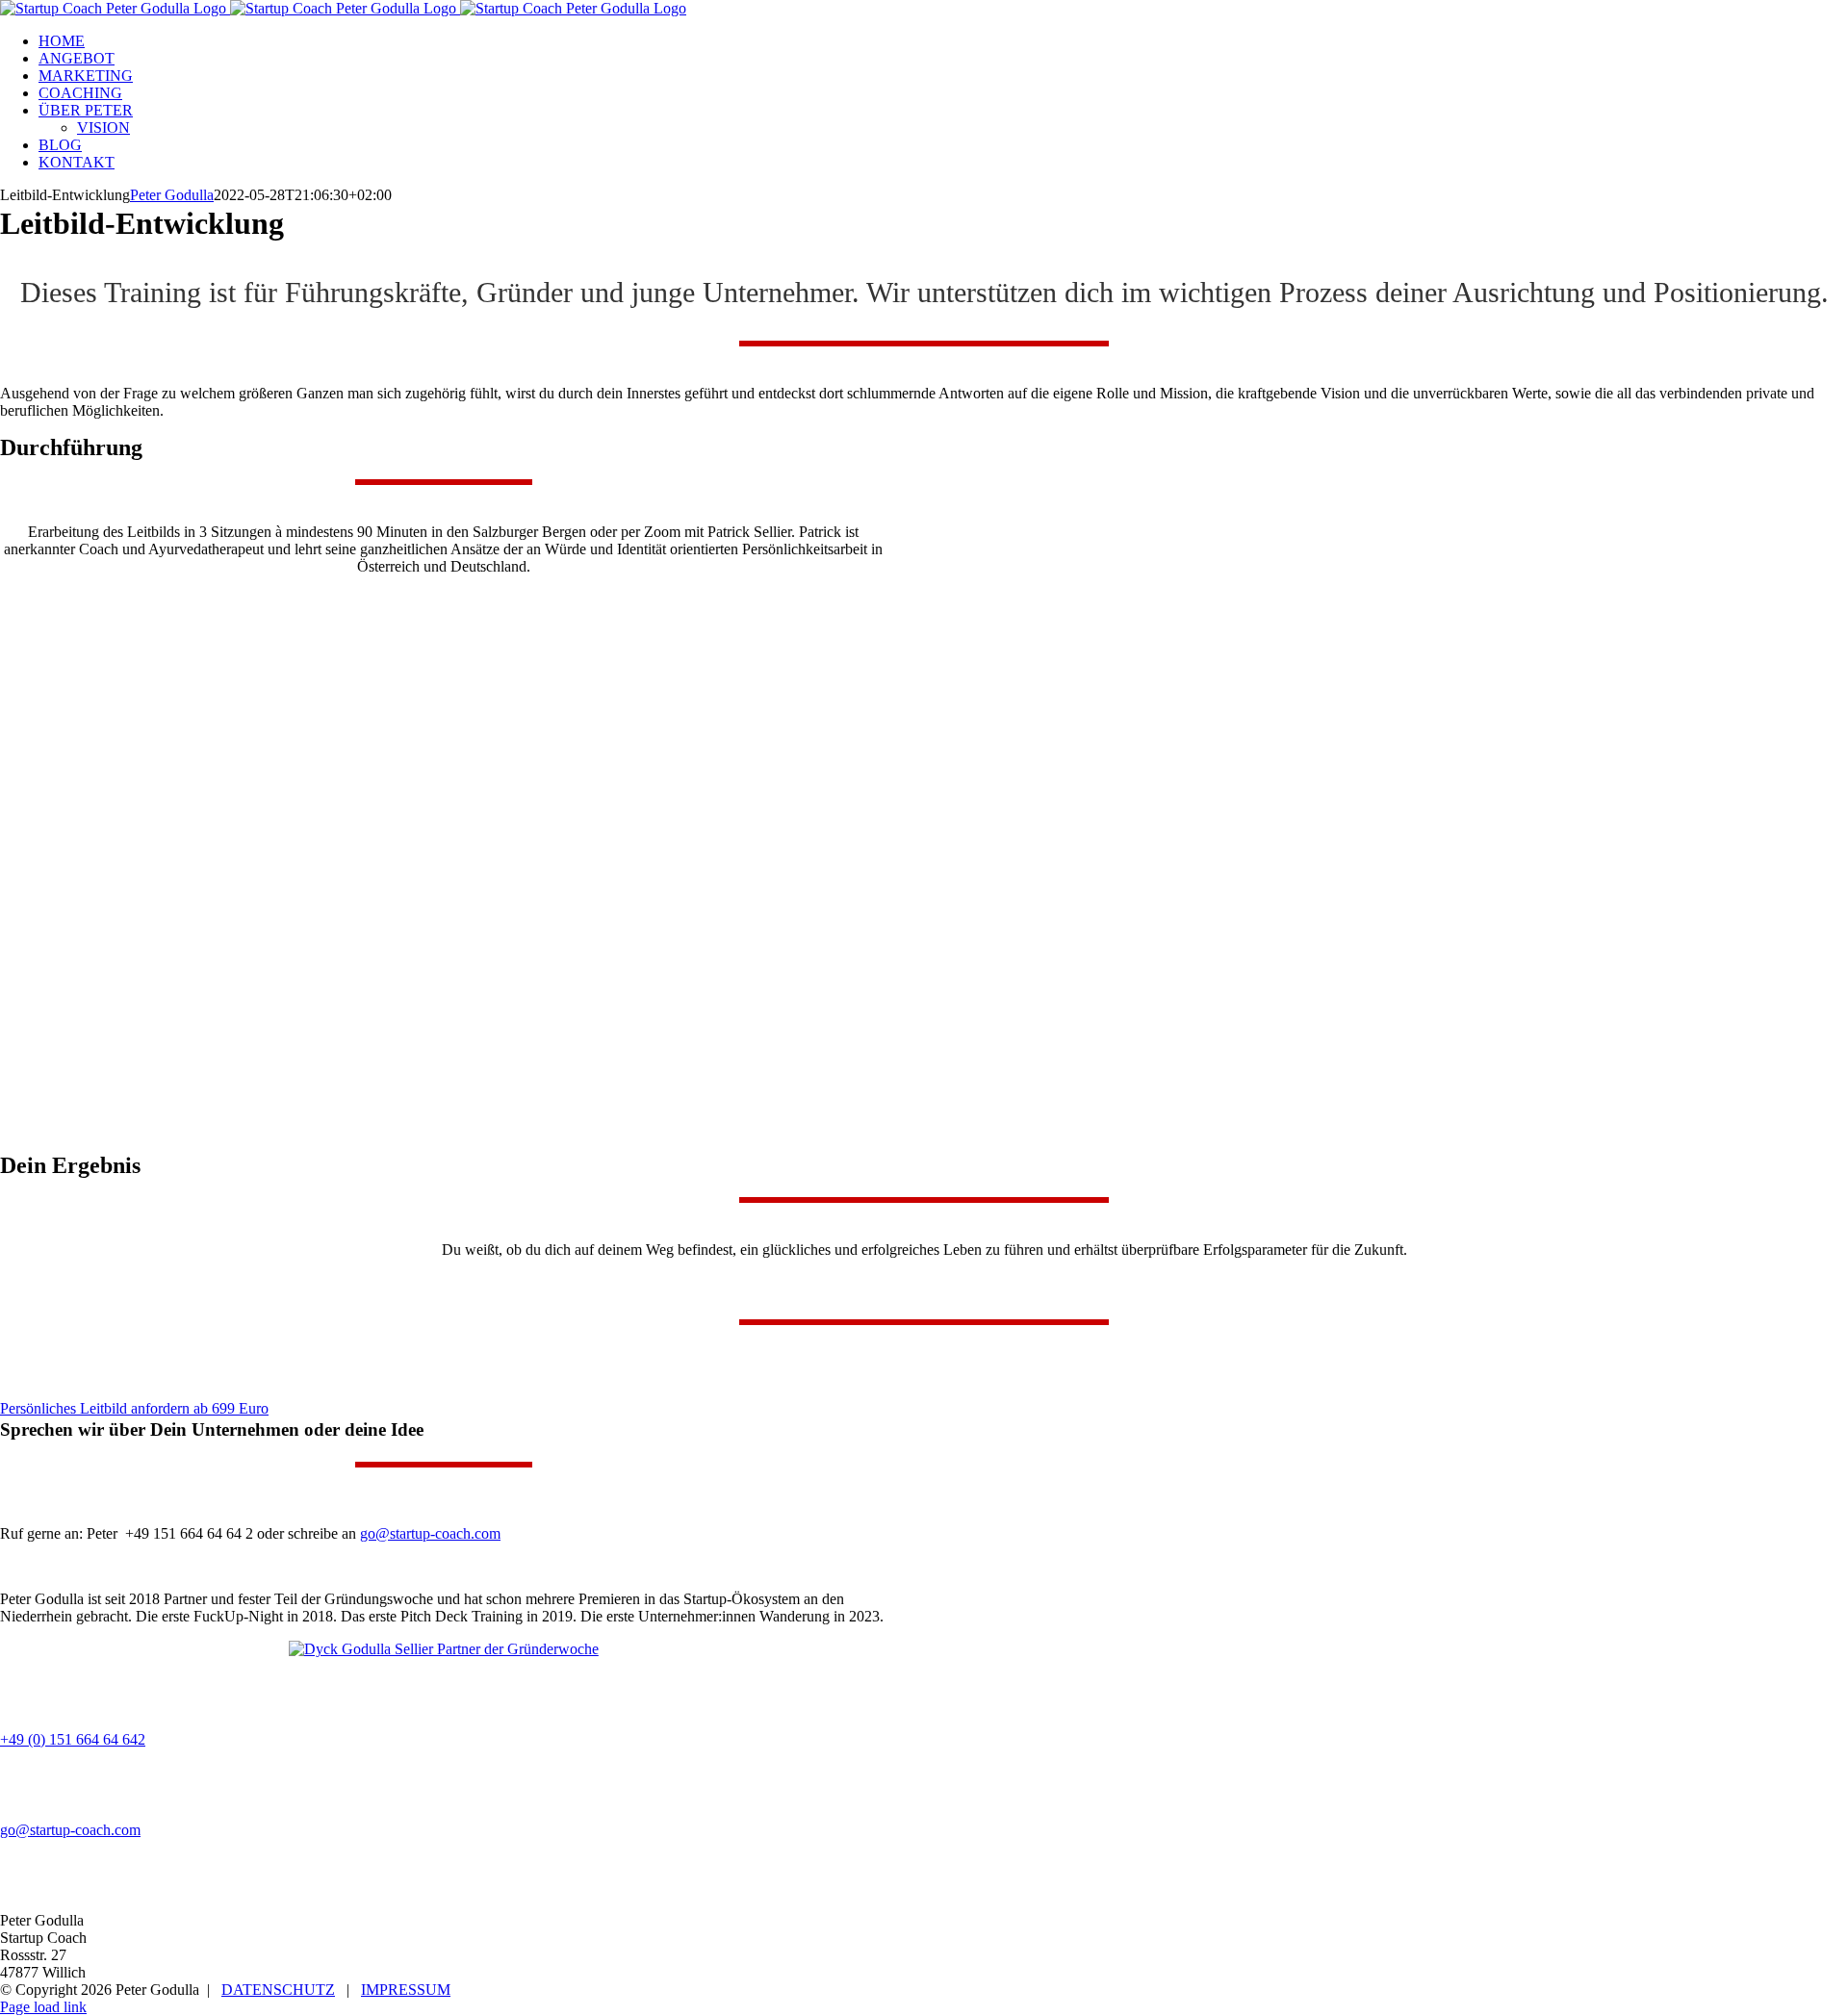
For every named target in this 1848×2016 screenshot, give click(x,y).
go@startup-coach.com (430, 1533)
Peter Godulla (172, 195)
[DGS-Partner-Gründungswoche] (444, 1649)
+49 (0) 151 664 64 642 (73, 1739)
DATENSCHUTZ (278, 1990)
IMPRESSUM (406, 1990)
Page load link (43, 2007)
